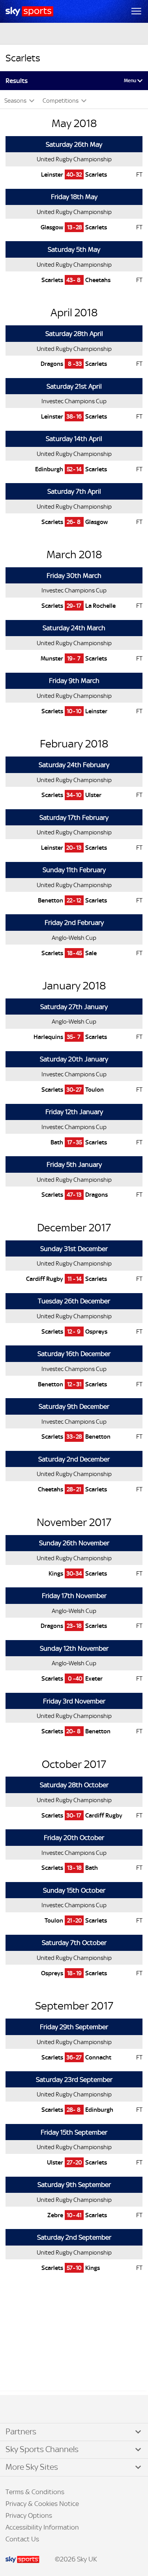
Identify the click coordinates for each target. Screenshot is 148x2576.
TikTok (23, 2410)
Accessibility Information (42, 2527)
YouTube (39, 2410)
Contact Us (22, 2539)
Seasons (16, 101)
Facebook (15, 2410)
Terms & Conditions (35, 2492)
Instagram (32, 2410)
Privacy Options (29, 2515)
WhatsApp (48, 2410)
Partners (21, 2432)
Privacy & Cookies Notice (42, 2504)
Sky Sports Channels (42, 2449)
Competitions (61, 101)
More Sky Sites (32, 2467)
